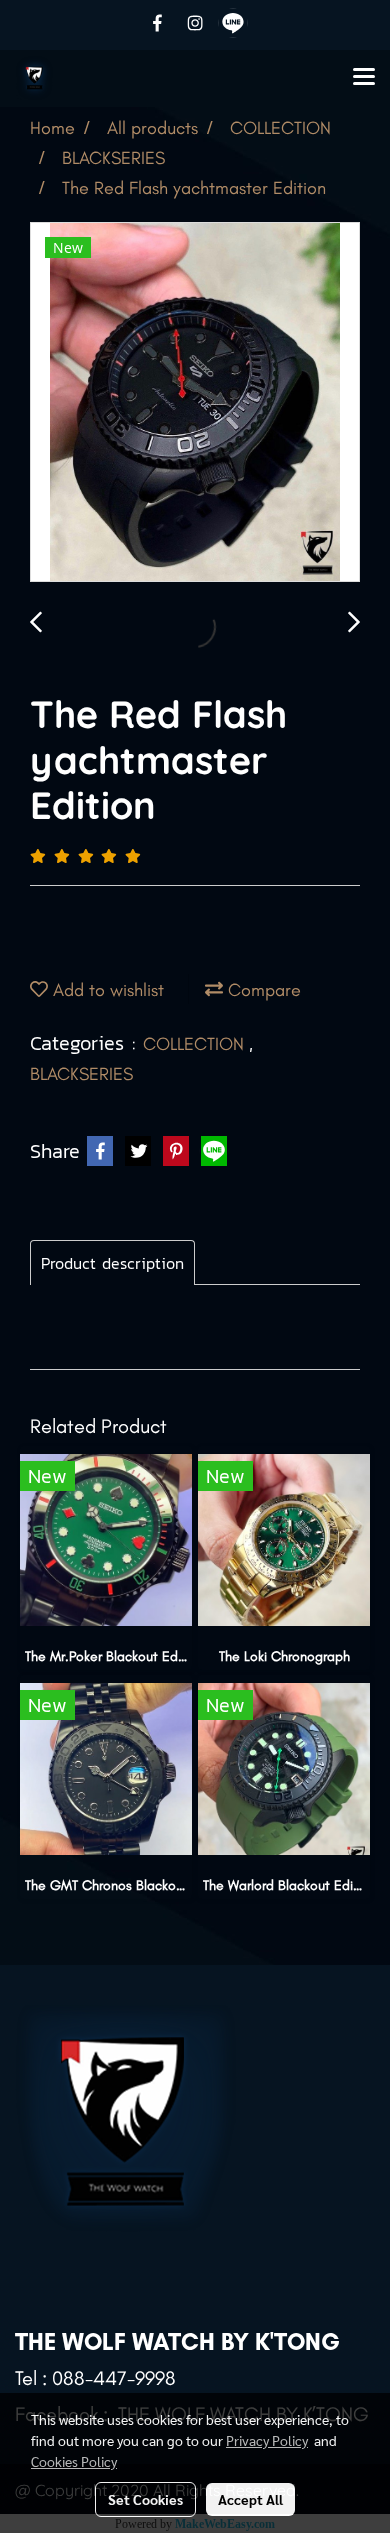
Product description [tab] (112, 1263)
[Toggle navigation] (364, 78)
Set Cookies (145, 2499)
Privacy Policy (267, 2440)
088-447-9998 (114, 2378)
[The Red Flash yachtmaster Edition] (195, 403)
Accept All (250, 2499)
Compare (262, 990)
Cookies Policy (74, 2461)
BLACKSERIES (81, 1074)
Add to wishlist (106, 990)
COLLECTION (196, 1044)
